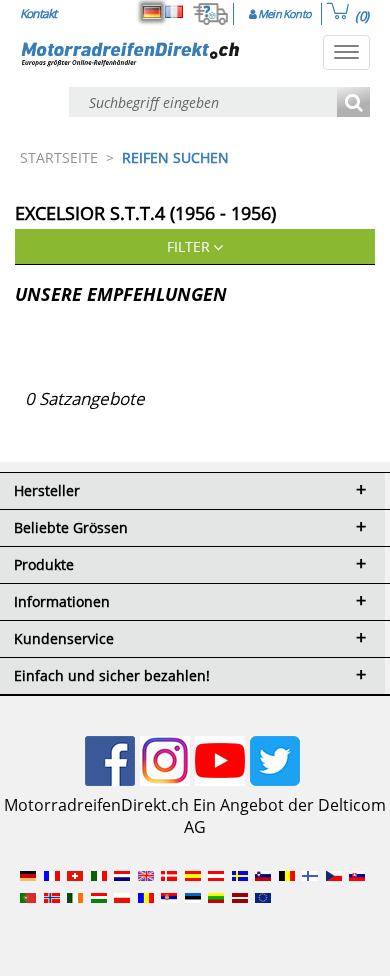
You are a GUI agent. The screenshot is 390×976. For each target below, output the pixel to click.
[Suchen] (353, 103)
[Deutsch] (152, 12)
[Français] (174, 12)
